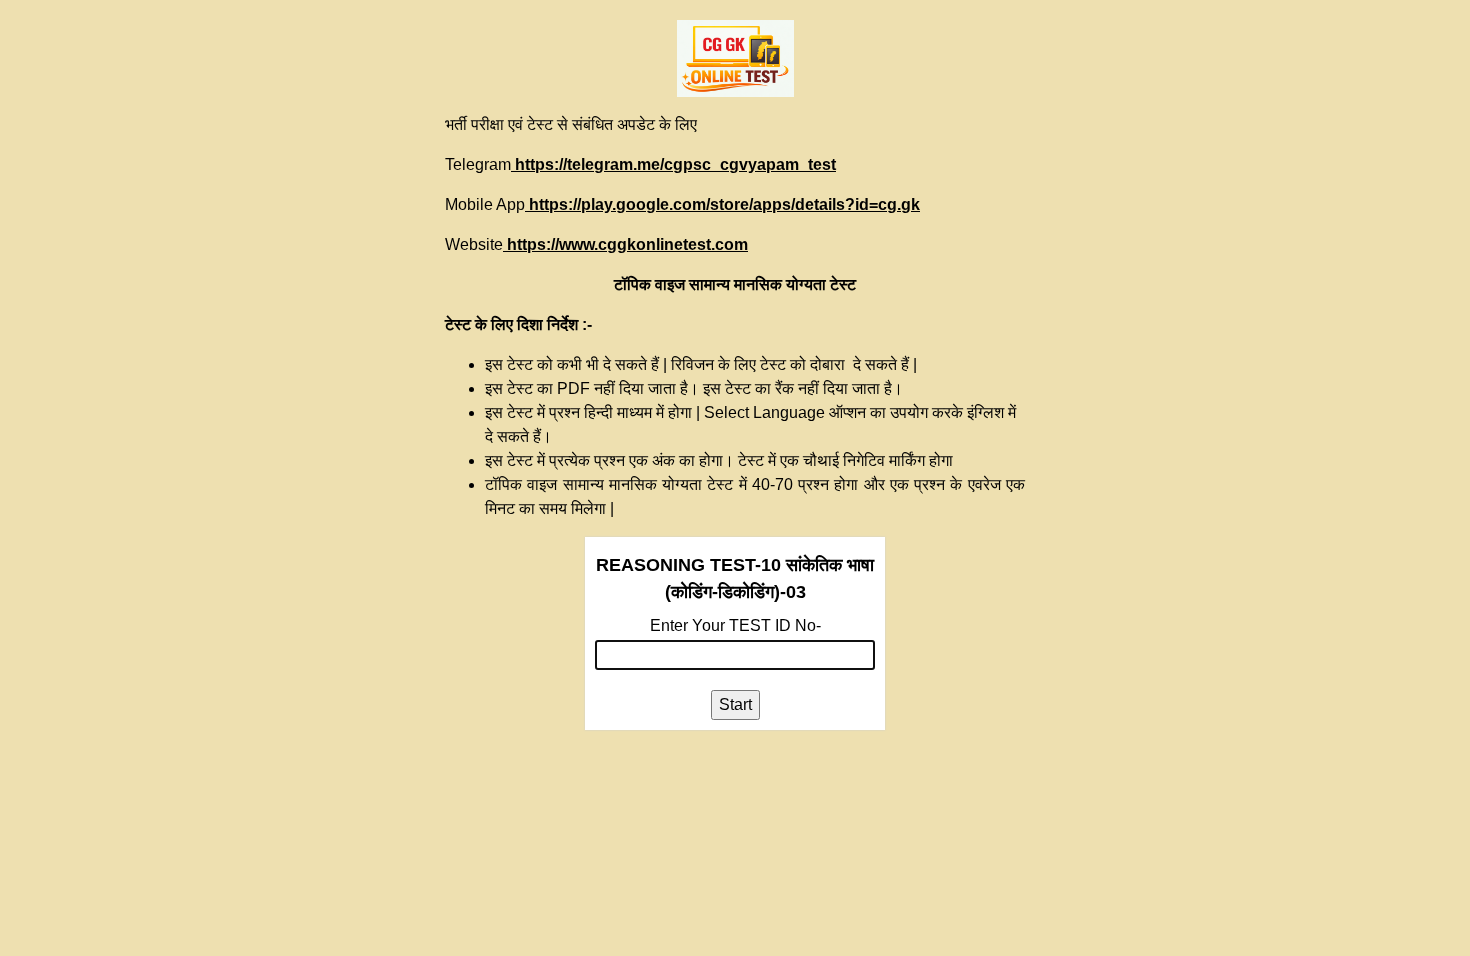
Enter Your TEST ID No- (735, 625)
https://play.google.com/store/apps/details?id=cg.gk (722, 204)
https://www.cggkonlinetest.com (625, 244)
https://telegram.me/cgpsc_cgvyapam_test (673, 164)
